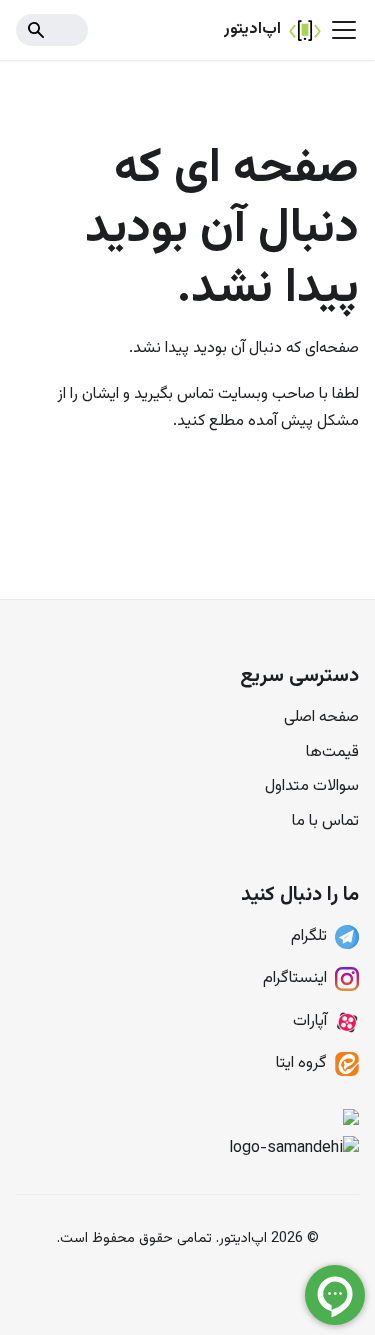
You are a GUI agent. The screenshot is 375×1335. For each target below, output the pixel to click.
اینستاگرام (295, 978)
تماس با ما (325, 821)
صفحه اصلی (321, 717)
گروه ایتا (301, 1063)
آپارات (310, 1021)
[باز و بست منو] (344, 30)
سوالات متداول (312, 786)
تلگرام (309, 936)
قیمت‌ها (332, 752)
